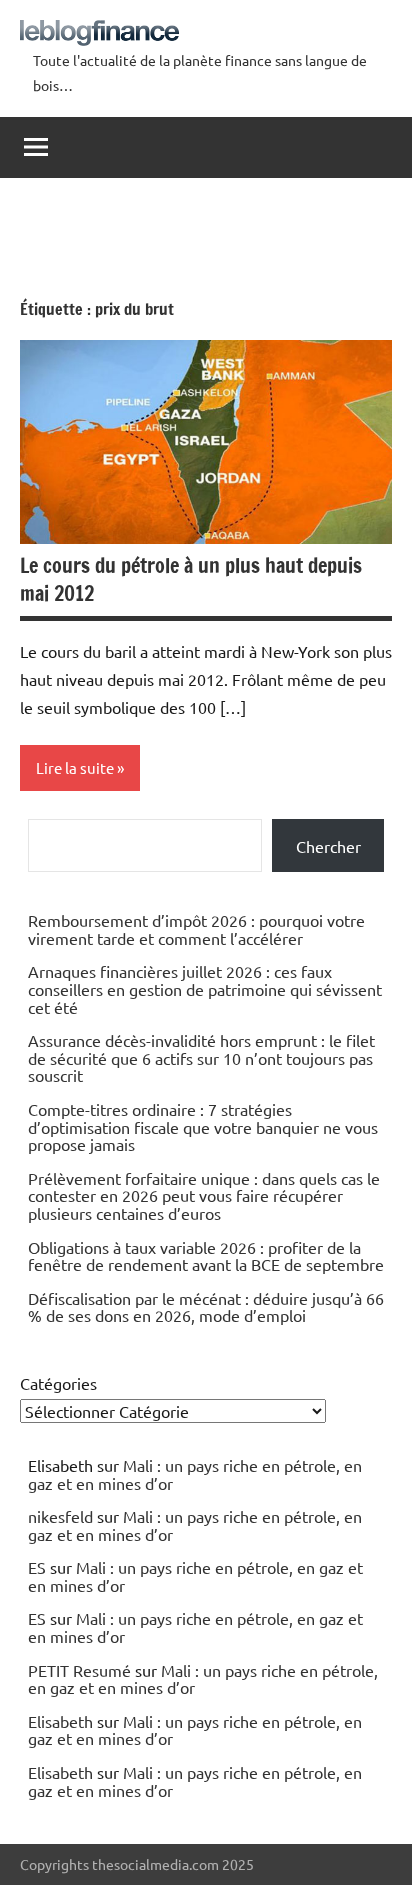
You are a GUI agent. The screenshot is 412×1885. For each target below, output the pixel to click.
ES (37, 1567)
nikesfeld (60, 1516)
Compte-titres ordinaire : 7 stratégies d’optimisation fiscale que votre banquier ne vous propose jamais (203, 1126)
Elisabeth (60, 1721)
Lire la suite (75, 767)
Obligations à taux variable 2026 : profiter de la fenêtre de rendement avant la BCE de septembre (206, 1256)
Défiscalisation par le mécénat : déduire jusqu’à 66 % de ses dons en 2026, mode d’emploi (206, 1307)
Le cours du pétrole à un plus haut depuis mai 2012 (191, 579)
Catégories (58, 1383)
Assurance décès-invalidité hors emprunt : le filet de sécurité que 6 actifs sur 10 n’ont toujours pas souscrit (201, 1057)
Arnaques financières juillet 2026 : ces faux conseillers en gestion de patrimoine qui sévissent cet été (205, 988)
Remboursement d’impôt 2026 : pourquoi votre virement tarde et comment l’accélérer (196, 929)
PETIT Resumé (79, 1670)
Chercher (328, 846)
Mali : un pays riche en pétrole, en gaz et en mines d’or (195, 1474)
